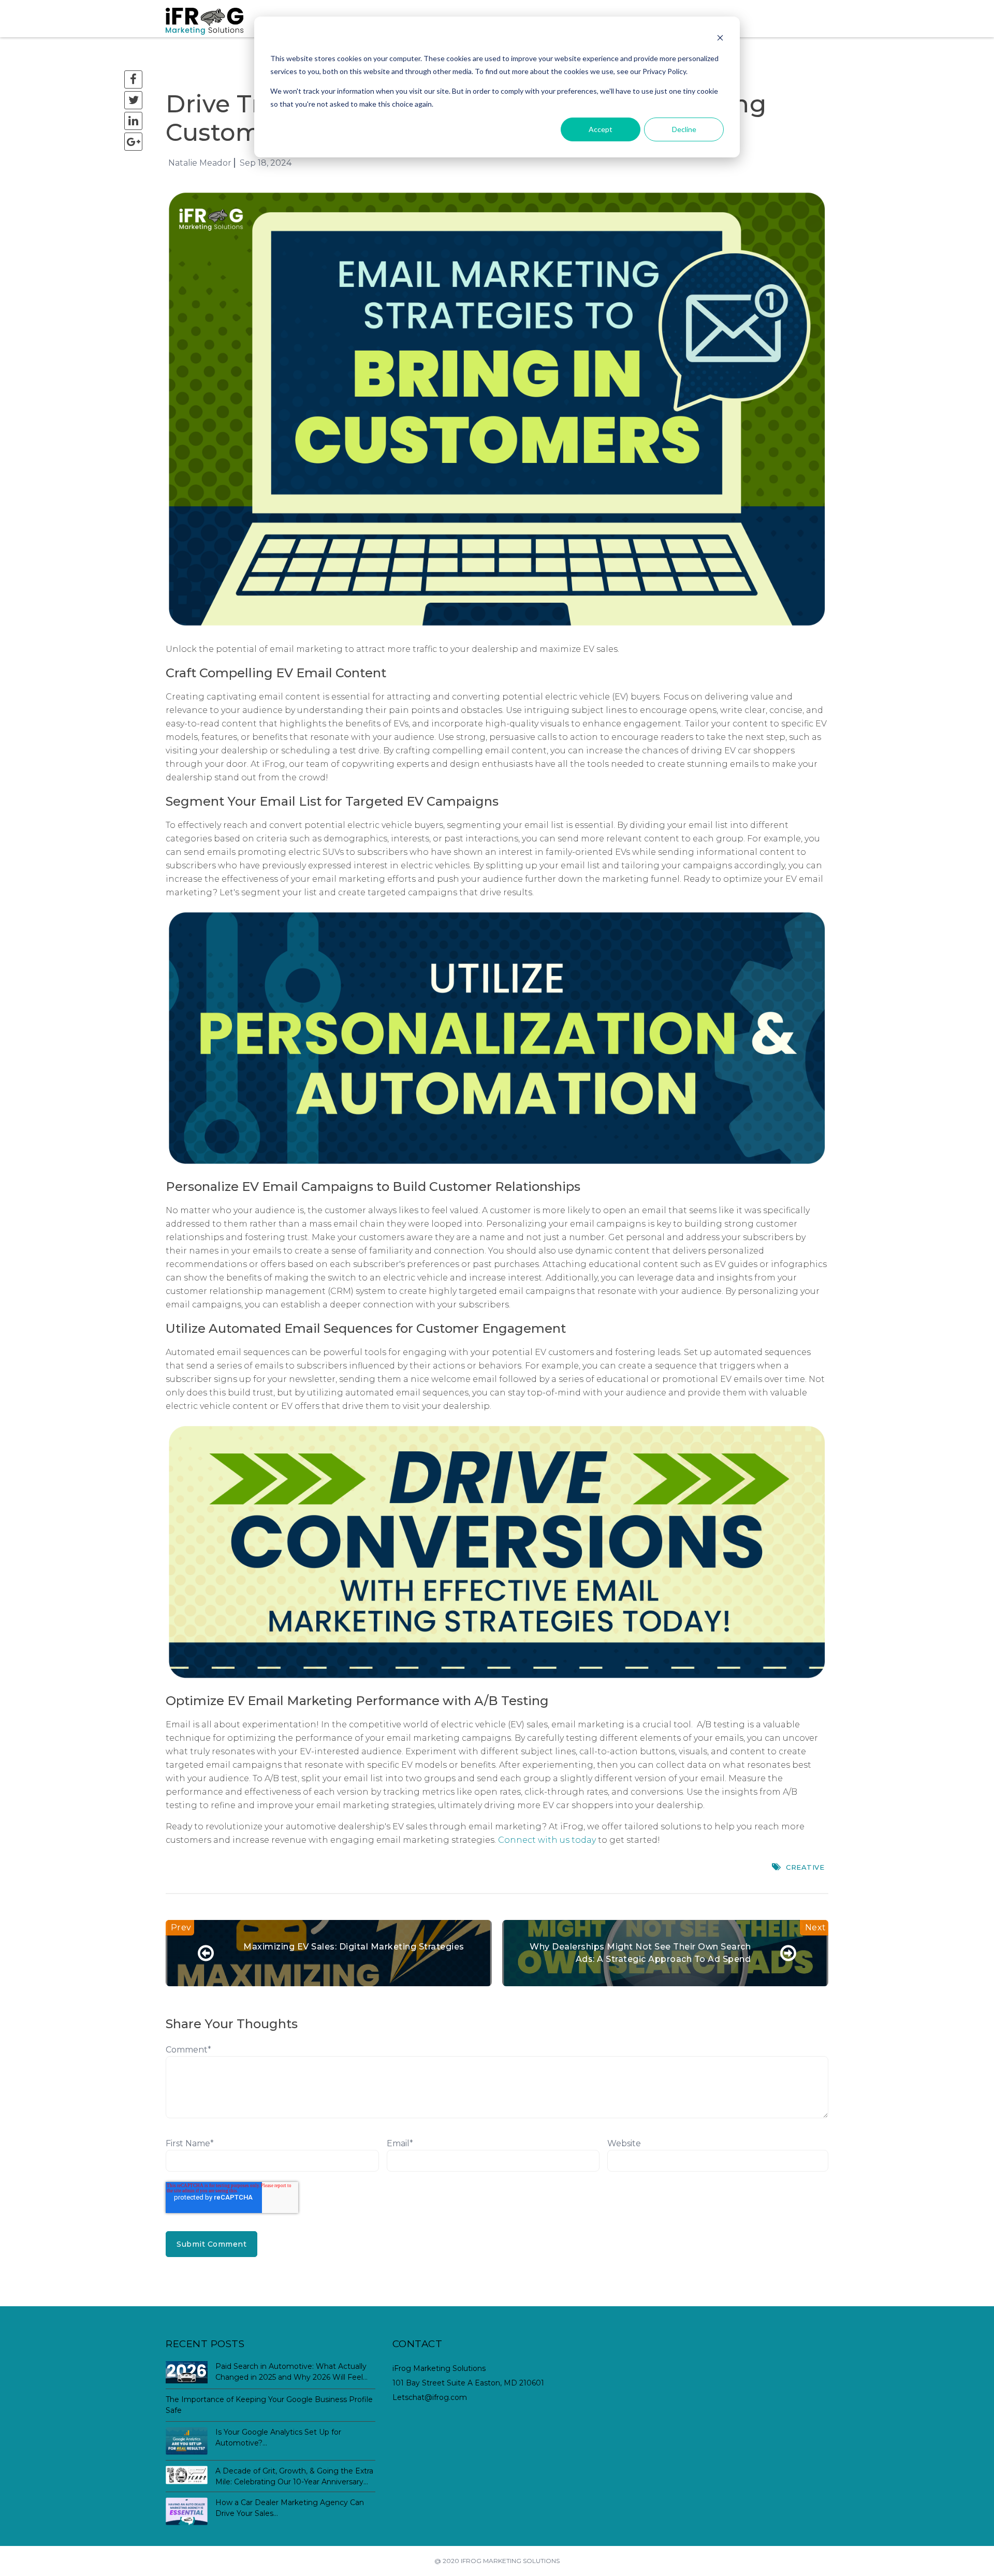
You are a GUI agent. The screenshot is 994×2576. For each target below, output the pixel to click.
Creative (805, 1867)
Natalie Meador (200, 163)
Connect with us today (547, 1840)
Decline (684, 129)
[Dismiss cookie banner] (720, 39)
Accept (601, 129)
